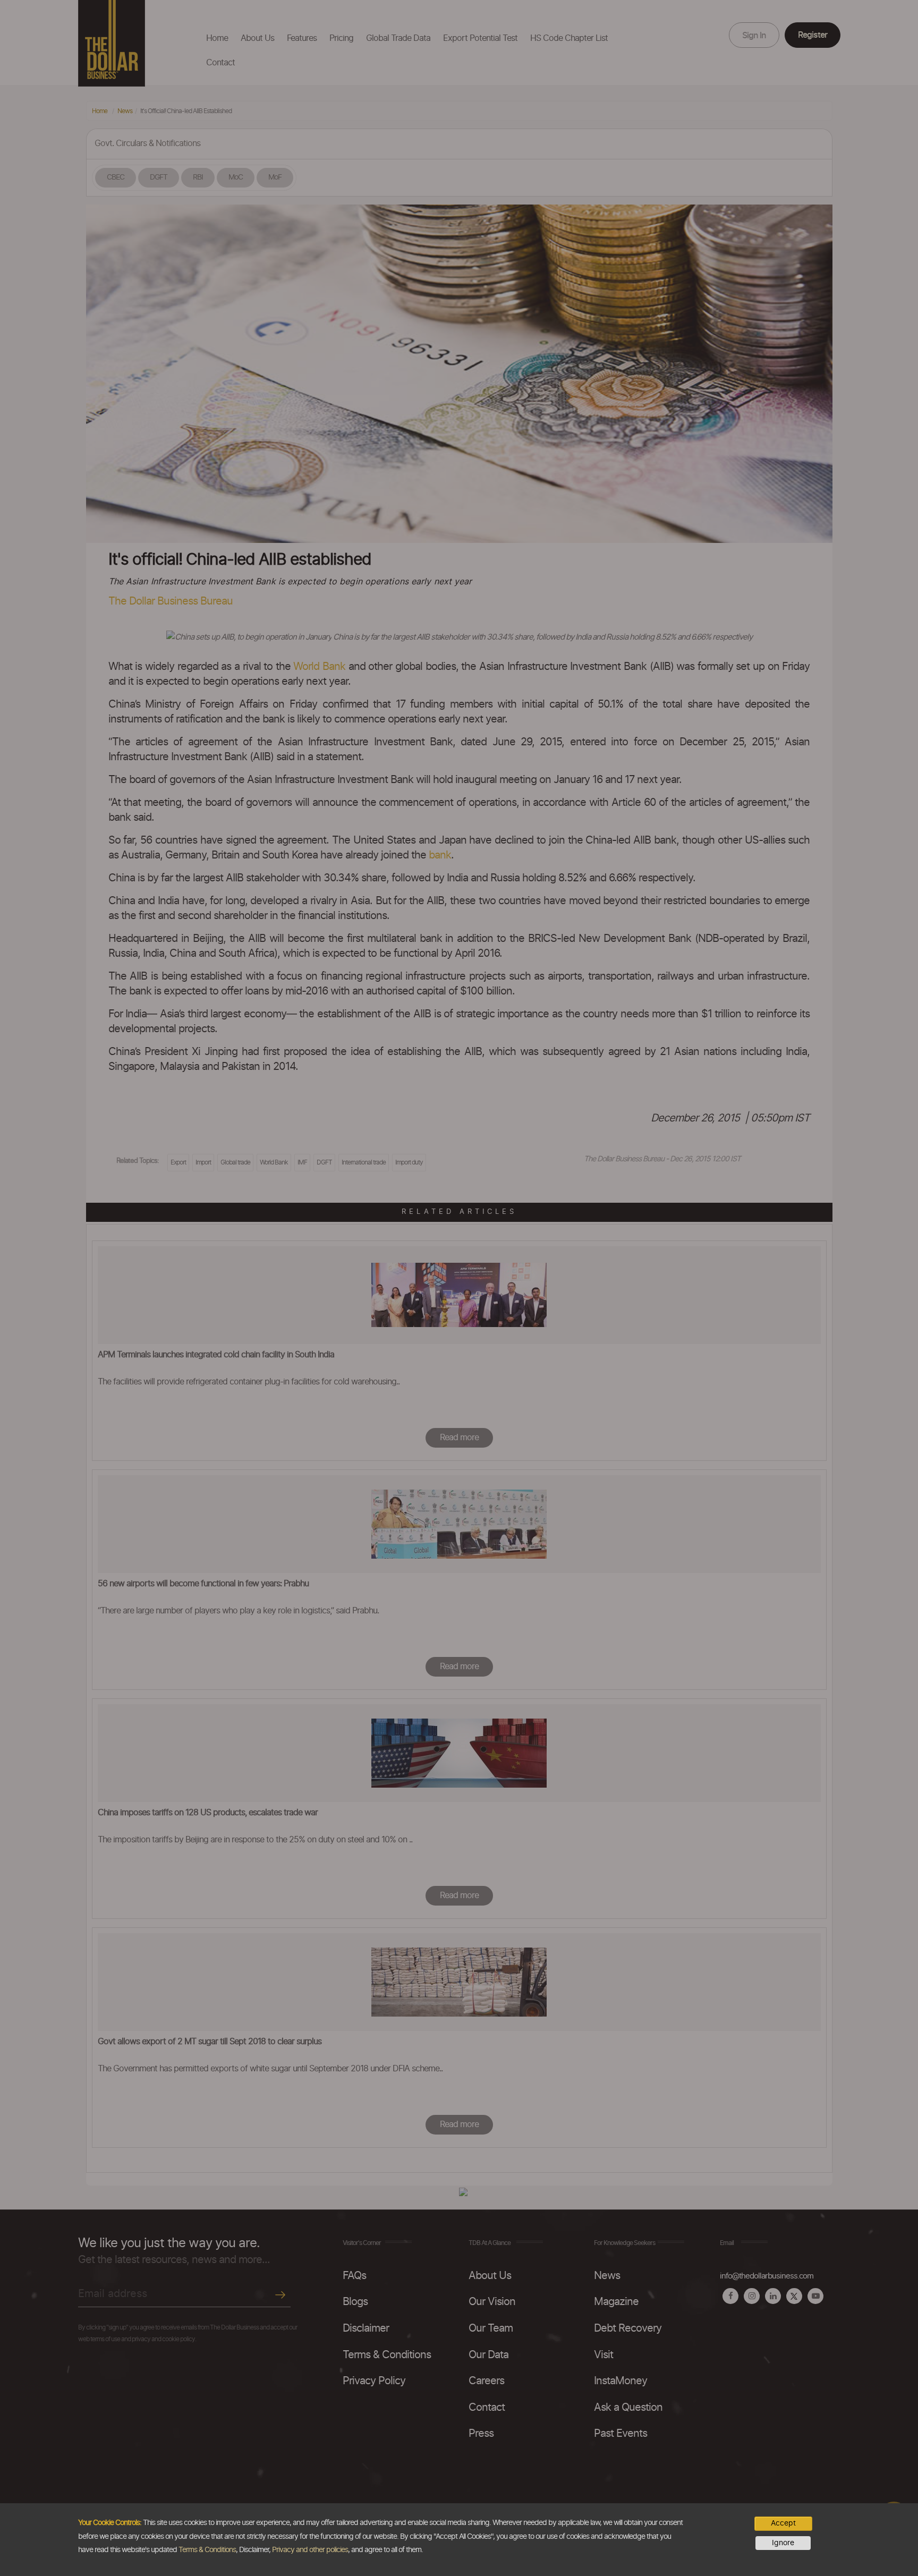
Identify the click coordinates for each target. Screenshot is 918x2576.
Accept (783, 2523)
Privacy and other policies (310, 2550)
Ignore (783, 2543)
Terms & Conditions (207, 2550)
